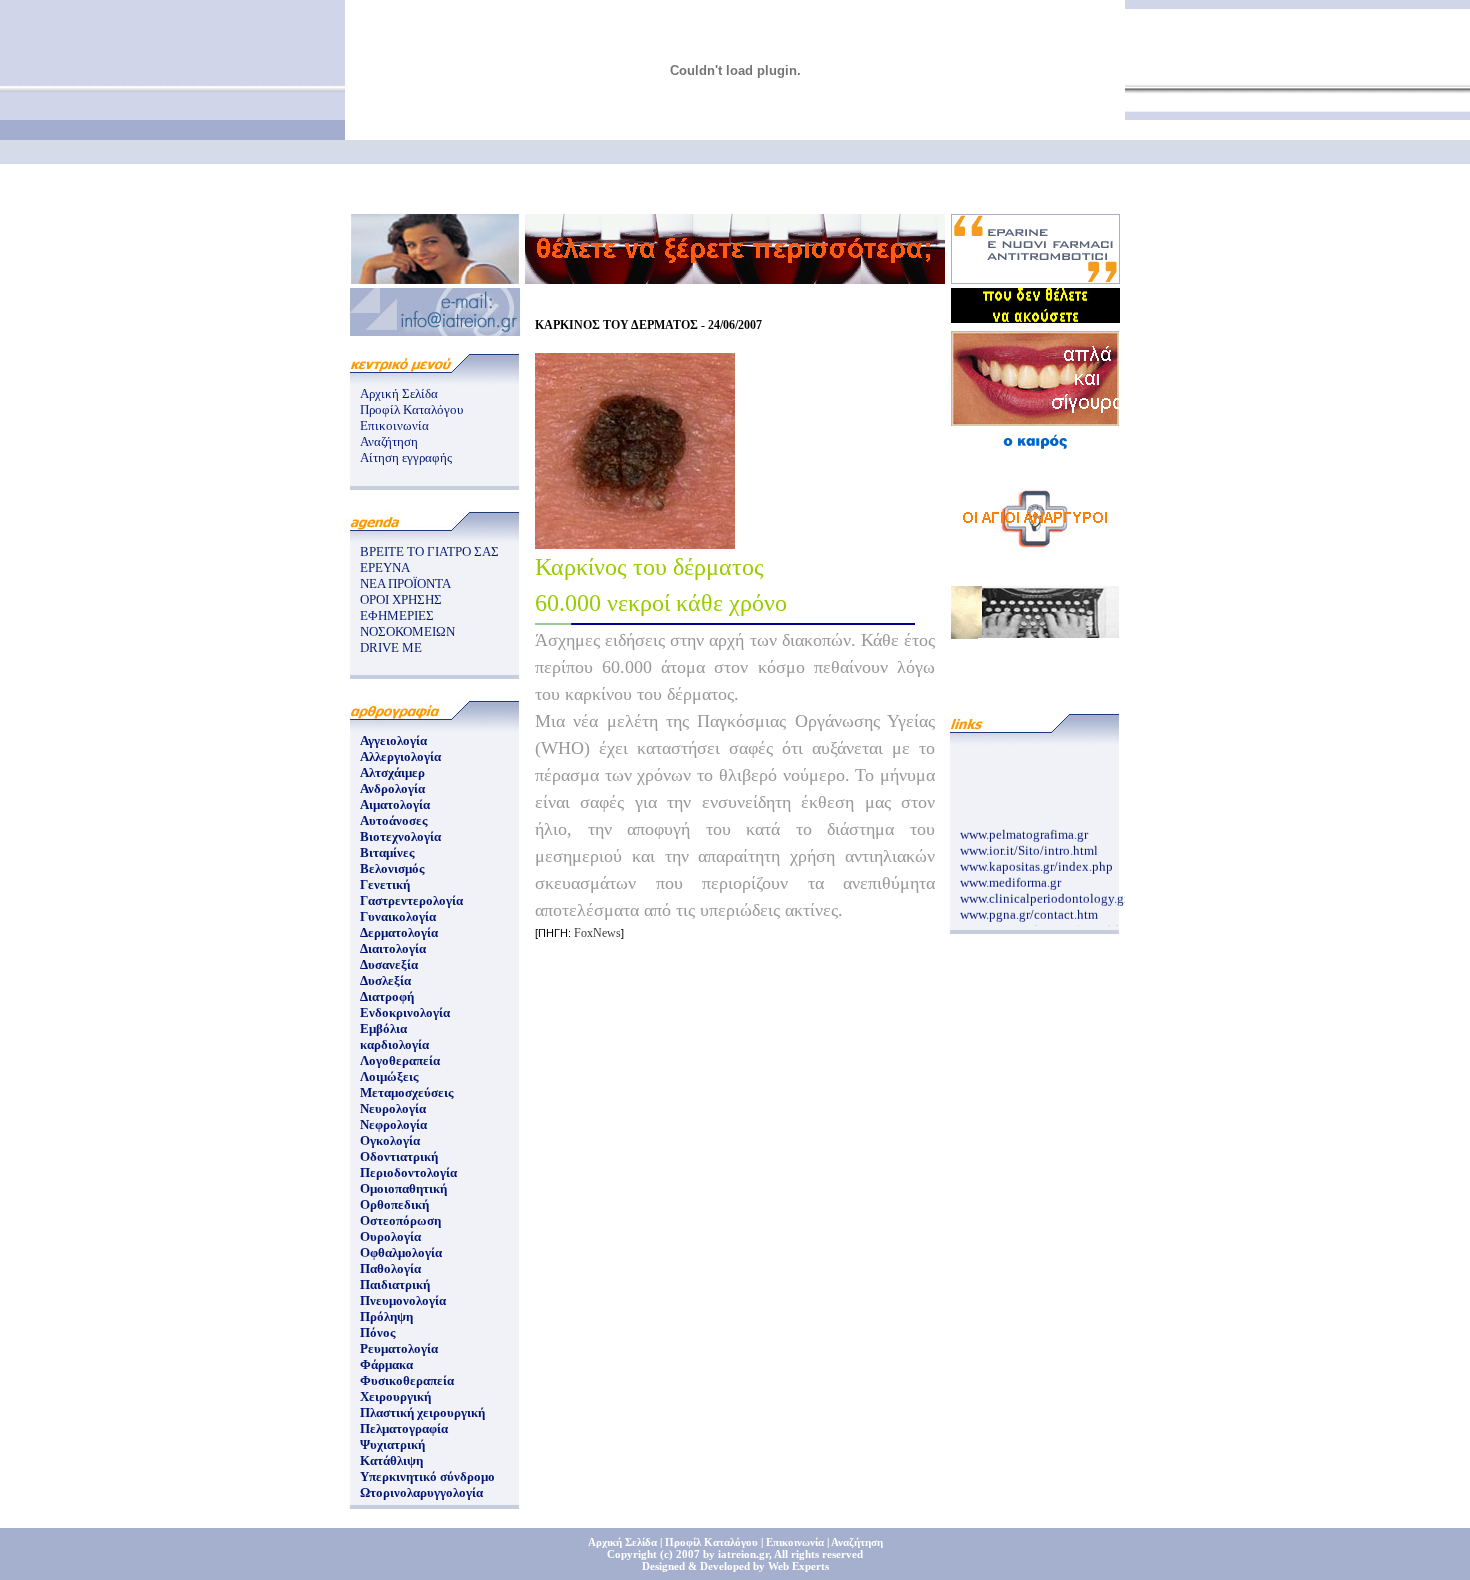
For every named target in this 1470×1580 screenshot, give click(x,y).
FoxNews (597, 933)
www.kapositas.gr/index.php (1036, 861)
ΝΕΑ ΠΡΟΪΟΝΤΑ (405, 583)
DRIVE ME (391, 647)
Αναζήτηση (389, 441)
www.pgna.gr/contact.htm (1029, 909)
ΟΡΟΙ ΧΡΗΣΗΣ (401, 599)
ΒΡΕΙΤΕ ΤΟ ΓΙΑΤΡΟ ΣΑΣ (429, 551)
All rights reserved (818, 1554)
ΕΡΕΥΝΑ (385, 567)
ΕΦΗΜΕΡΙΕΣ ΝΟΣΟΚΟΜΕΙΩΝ (407, 623)
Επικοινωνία (394, 425)
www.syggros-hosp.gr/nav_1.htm (1048, 925)
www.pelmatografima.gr (1024, 829)
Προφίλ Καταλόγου (411, 409)
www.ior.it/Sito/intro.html (1029, 845)
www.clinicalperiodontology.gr (1044, 893)
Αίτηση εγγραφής (406, 457)
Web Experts (798, 1566)
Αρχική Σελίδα (399, 393)
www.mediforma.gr (1010, 877)
